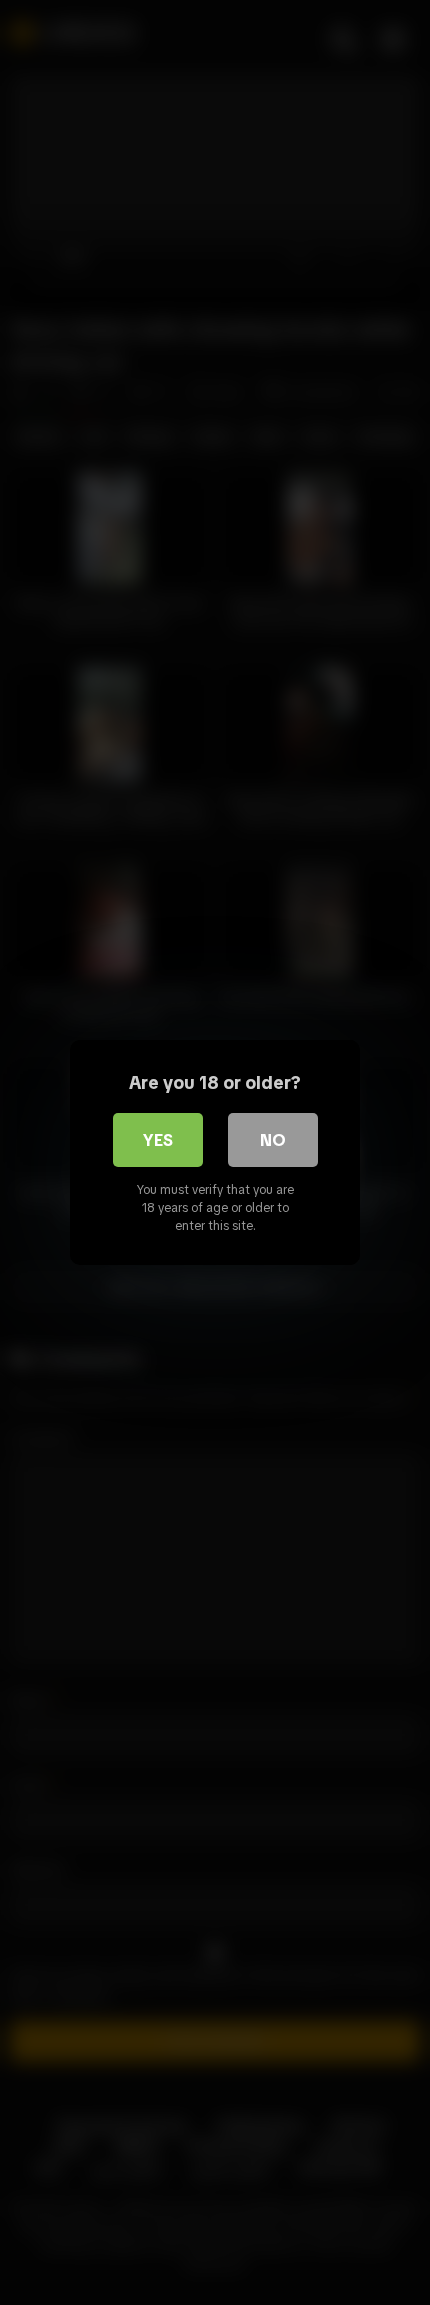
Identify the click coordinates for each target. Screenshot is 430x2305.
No (273, 1140)
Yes (158, 1140)
